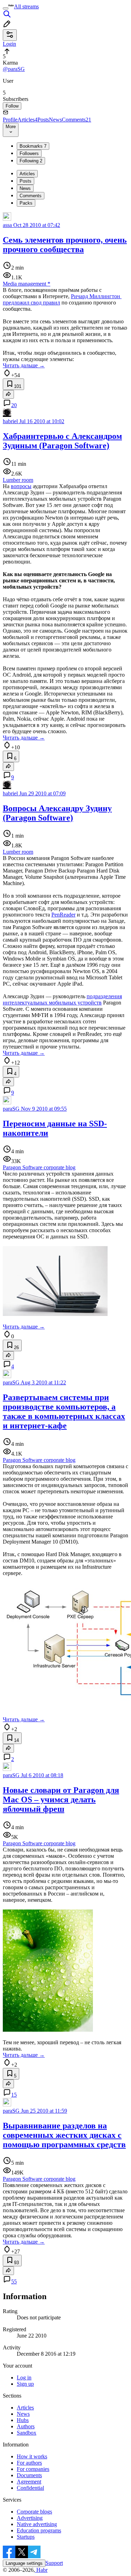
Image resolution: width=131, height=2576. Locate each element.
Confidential (30, 2488)
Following (31, 161)
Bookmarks (33, 146)
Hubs (23, 2420)
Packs (26, 203)
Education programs (39, 2530)
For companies (33, 2469)
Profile (10, 120)
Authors (26, 2426)
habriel (10, 421)
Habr (41, 2570)
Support (54, 2563)
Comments (77, 120)
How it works (32, 2456)
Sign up (25, 2384)
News (55, 120)
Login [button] (9, 44)
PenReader (63, 915)
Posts (43, 120)
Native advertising (37, 2524)
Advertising (30, 2518)
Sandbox (27, 2433)
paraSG (11, 1109)
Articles (27, 120)
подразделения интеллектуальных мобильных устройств (62, 999)
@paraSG (14, 69)
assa (7, 225)
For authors (29, 2463)
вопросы (21, 486)
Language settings (24, 2563)
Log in (24, 2378)
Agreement (29, 2482)
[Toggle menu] (6, 8)
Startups (26, 2537)
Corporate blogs (34, 2512)
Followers (29, 153)
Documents (29, 2475)
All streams (26, 6)
